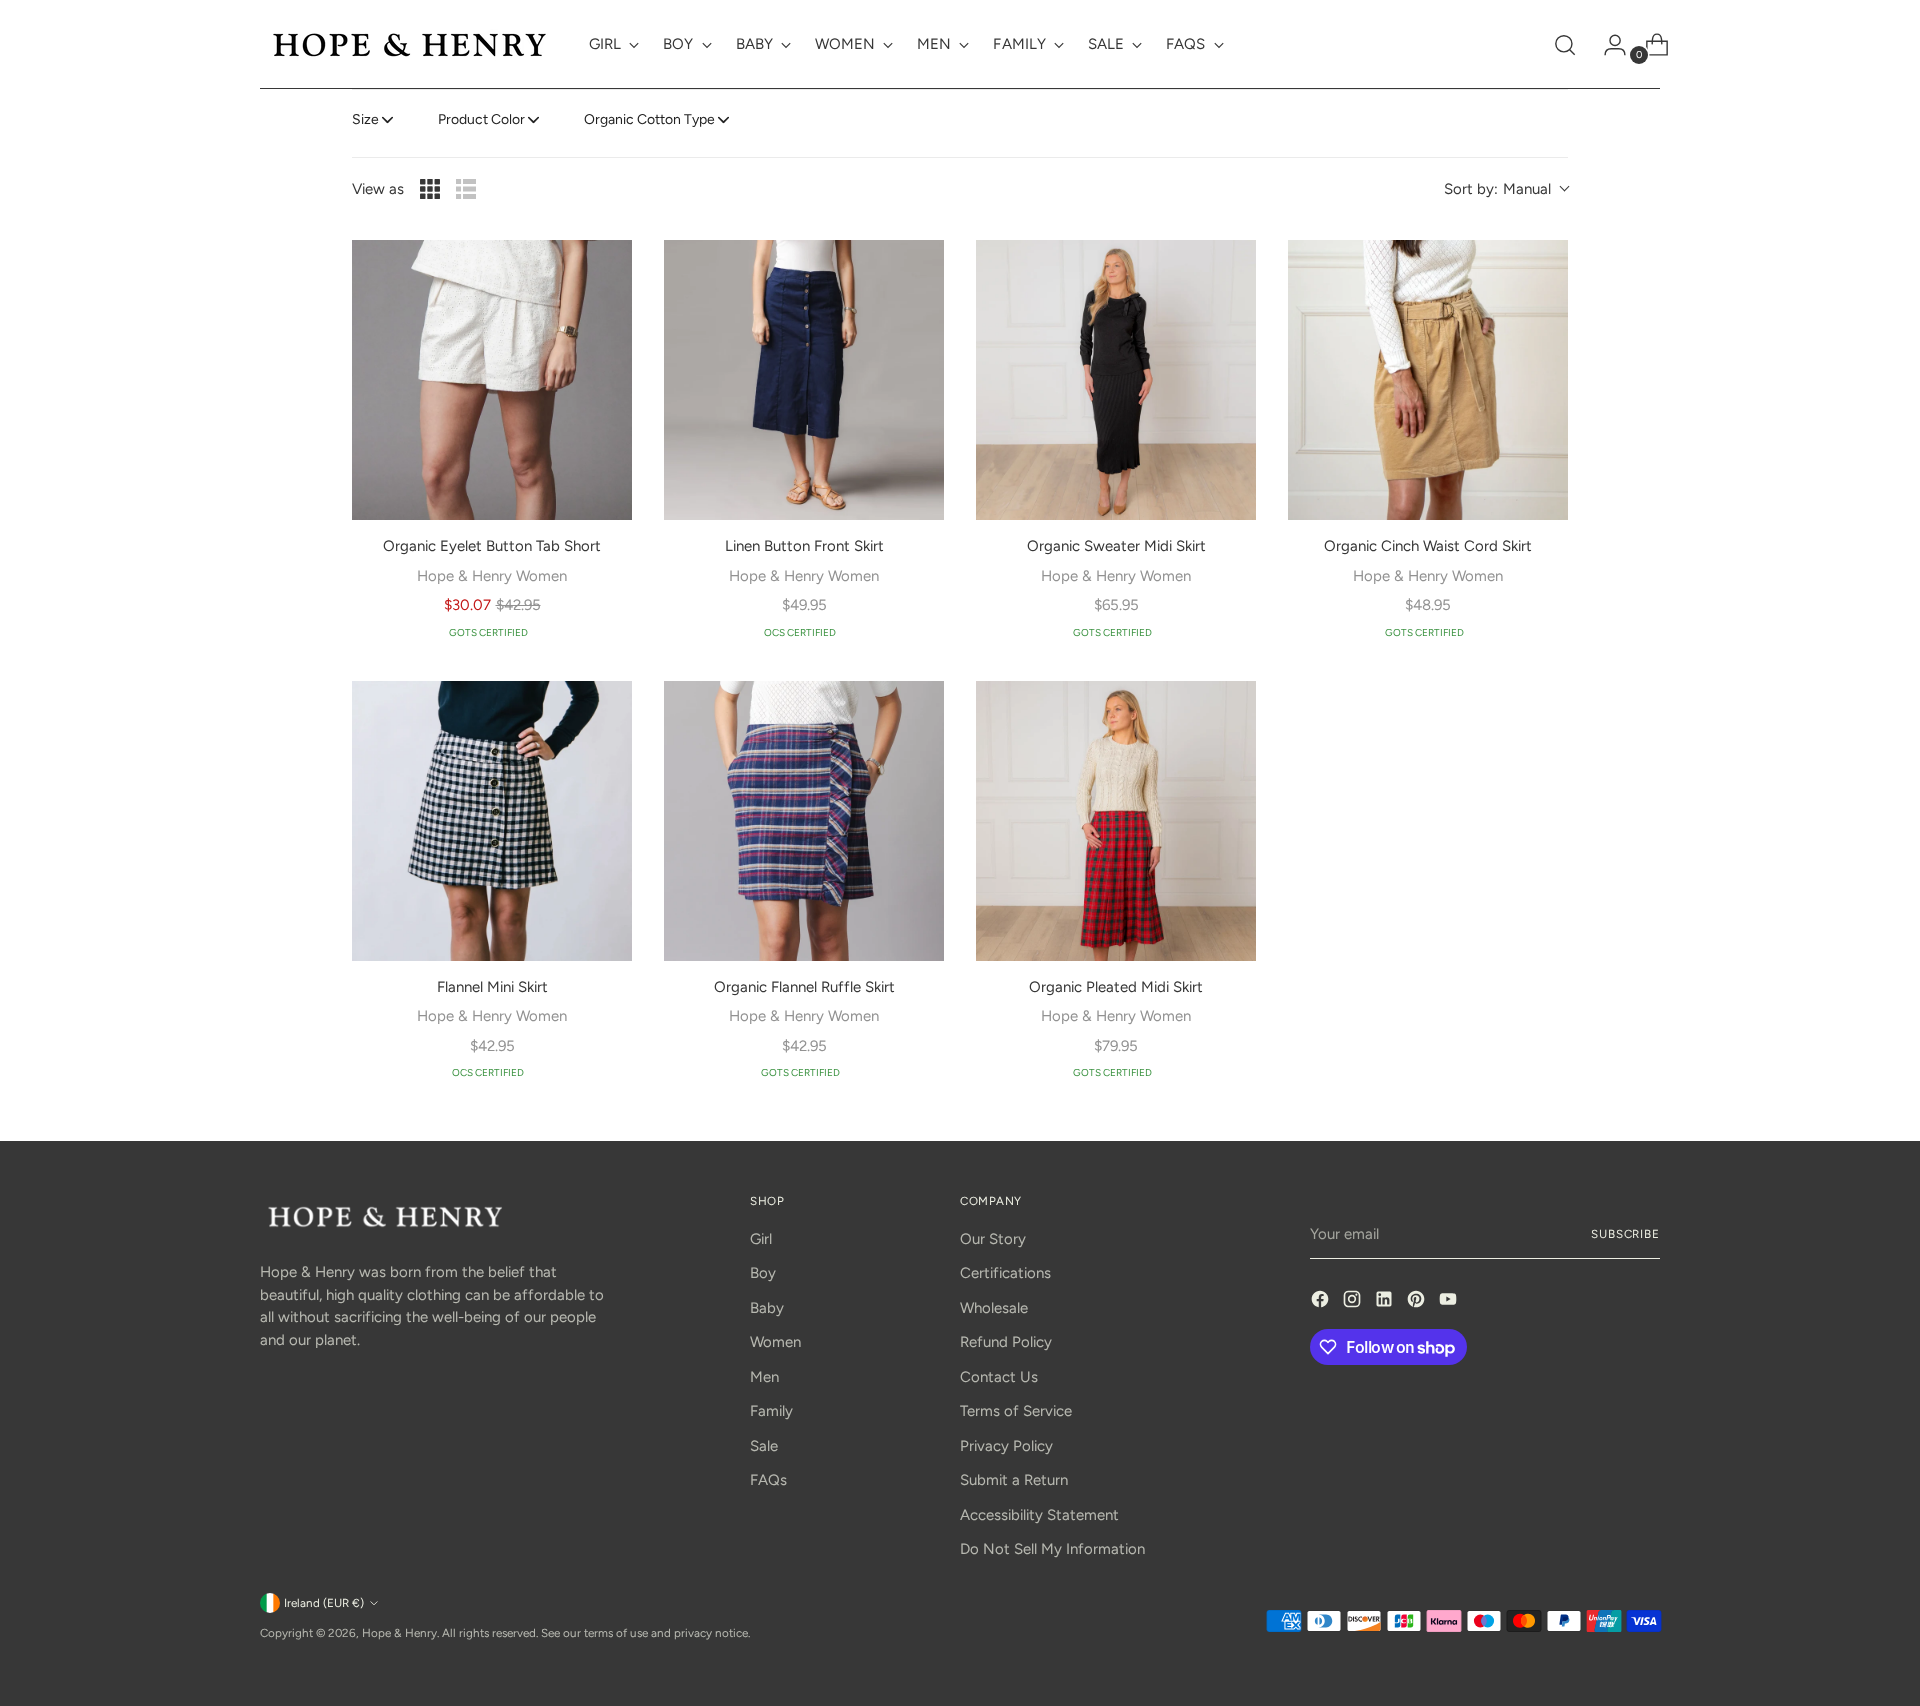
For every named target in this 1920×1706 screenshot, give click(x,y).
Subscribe (1625, 1234)
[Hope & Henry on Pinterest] (1418, 1302)
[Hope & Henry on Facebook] (1322, 1302)
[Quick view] (604, 268)
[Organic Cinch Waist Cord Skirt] (1428, 380)
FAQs (768, 1480)
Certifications (1005, 1273)
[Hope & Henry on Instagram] (1354, 1302)
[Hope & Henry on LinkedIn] (1386, 1302)
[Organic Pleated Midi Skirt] (1116, 821)
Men (764, 1377)
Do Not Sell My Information (1052, 1549)
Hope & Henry (399, 1633)
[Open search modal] (1565, 45)
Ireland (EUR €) (324, 1603)
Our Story (993, 1239)
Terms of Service (1016, 1411)
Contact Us (999, 1377)
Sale (764, 1446)
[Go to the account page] (1607, 45)
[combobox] (1506, 189)
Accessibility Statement (1039, 1515)
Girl (761, 1239)
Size (365, 119)
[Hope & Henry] (410, 44)
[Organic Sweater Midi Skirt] (1116, 380)
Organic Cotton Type (649, 119)
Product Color (481, 119)
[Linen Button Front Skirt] (804, 380)
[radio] (430, 189)
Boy (763, 1273)
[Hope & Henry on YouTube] (1450, 1302)
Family (771, 1411)
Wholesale (994, 1308)
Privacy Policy (1006, 1446)
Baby (767, 1308)
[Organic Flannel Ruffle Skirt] (804, 821)
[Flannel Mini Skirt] (492, 821)
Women (775, 1342)
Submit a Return (1014, 1480)
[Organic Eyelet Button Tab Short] (492, 380)
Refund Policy (1006, 1342)
